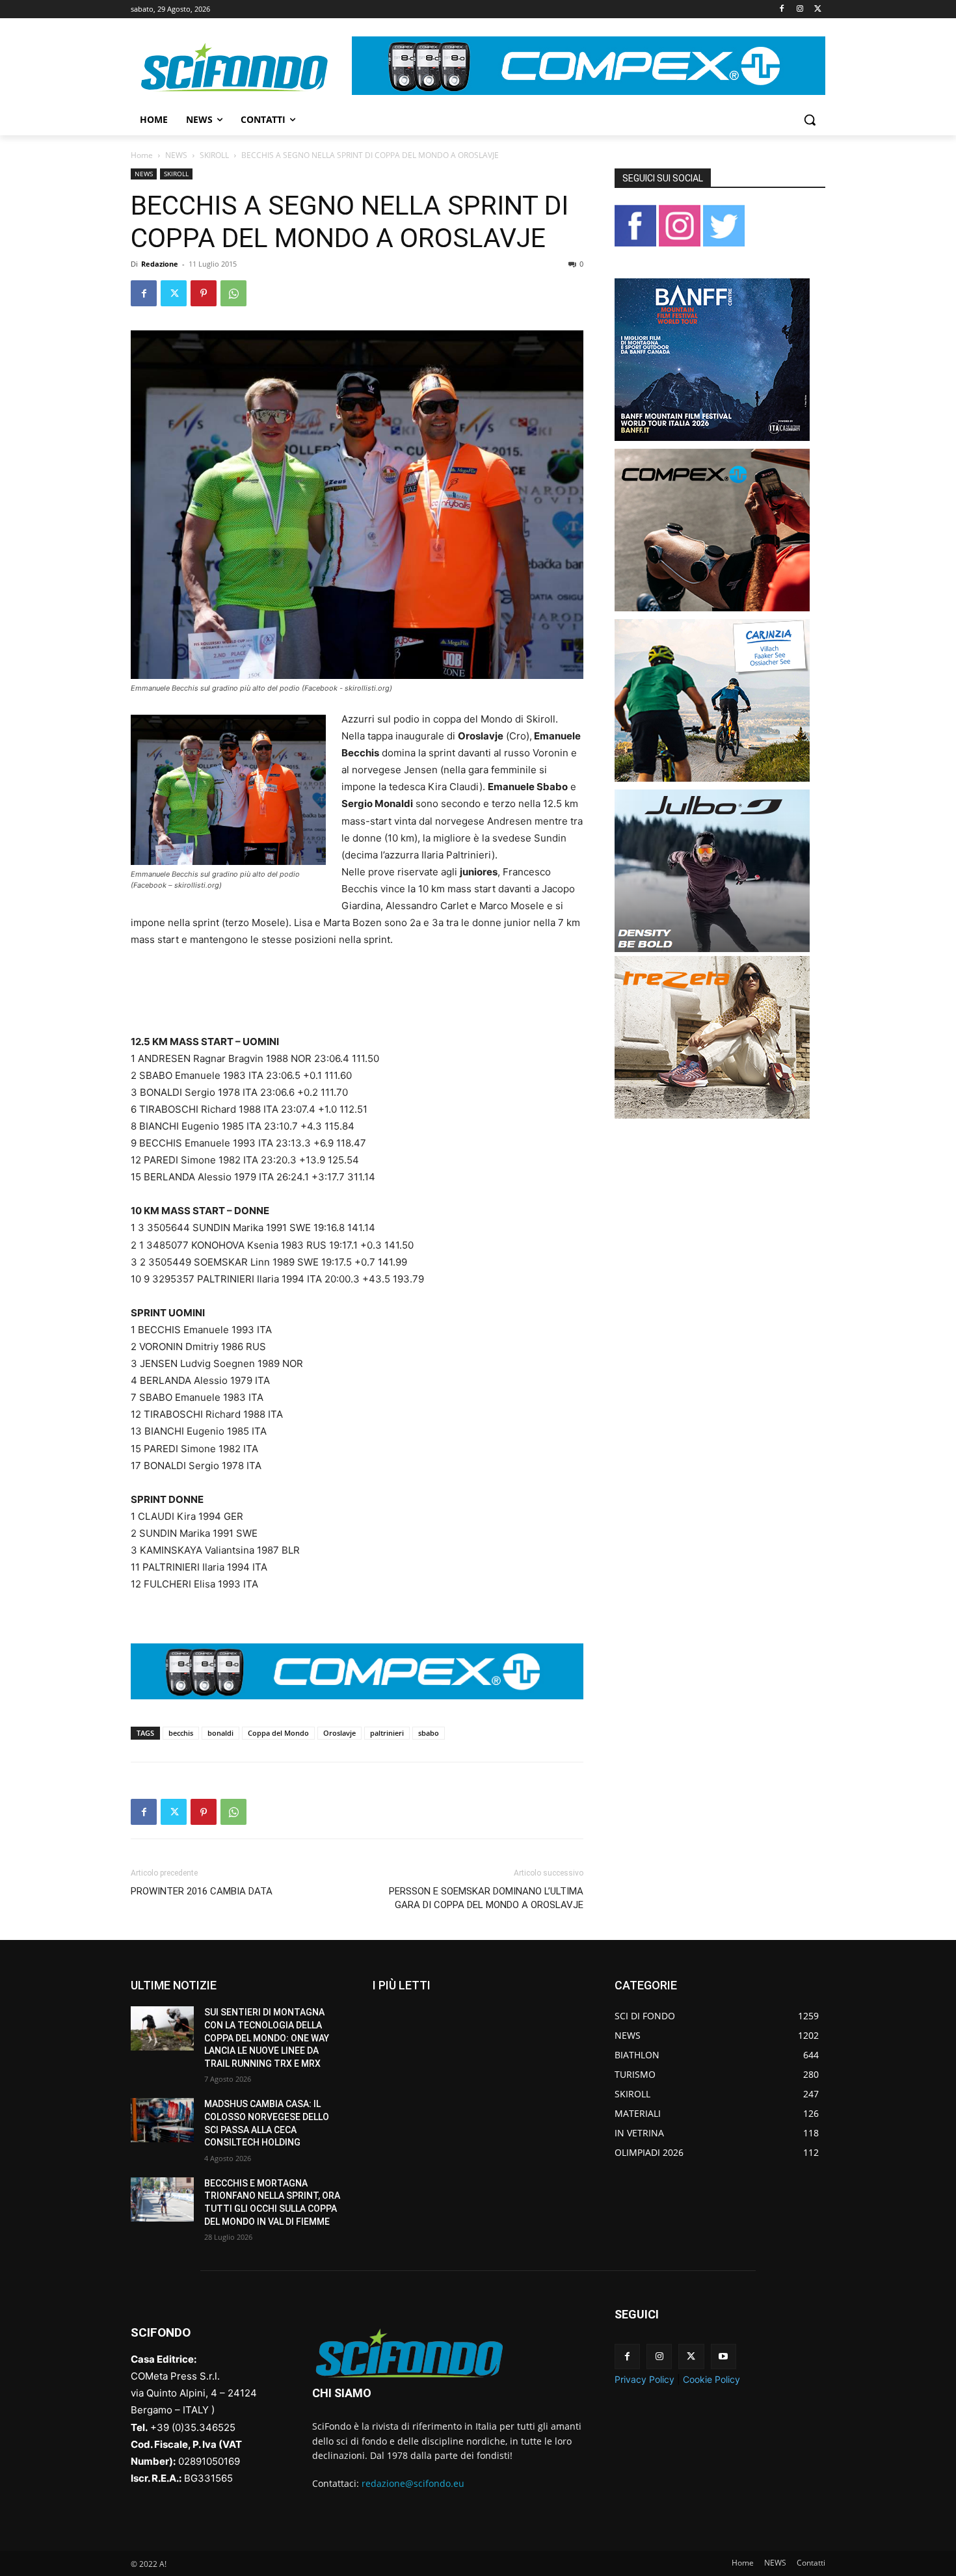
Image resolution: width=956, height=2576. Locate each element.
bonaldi (220, 1733)
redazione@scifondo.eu (413, 2483)
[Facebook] (782, 9)
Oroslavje (339, 1733)
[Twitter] (818, 9)
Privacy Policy (644, 2379)
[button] (810, 120)
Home (142, 155)
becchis (181, 1733)
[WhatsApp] (233, 293)
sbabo (429, 1733)
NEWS (176, 155)
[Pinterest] (204, 293)
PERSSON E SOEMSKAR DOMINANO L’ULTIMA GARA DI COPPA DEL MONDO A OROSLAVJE (486, 1898)
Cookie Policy (711, 2379)
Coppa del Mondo (278, 1733)
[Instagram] (800, 9)
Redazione (160, 264)
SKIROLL (214, 155)
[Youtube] (724, 2357)
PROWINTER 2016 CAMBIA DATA (202, 1891)
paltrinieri (387, 1733)
